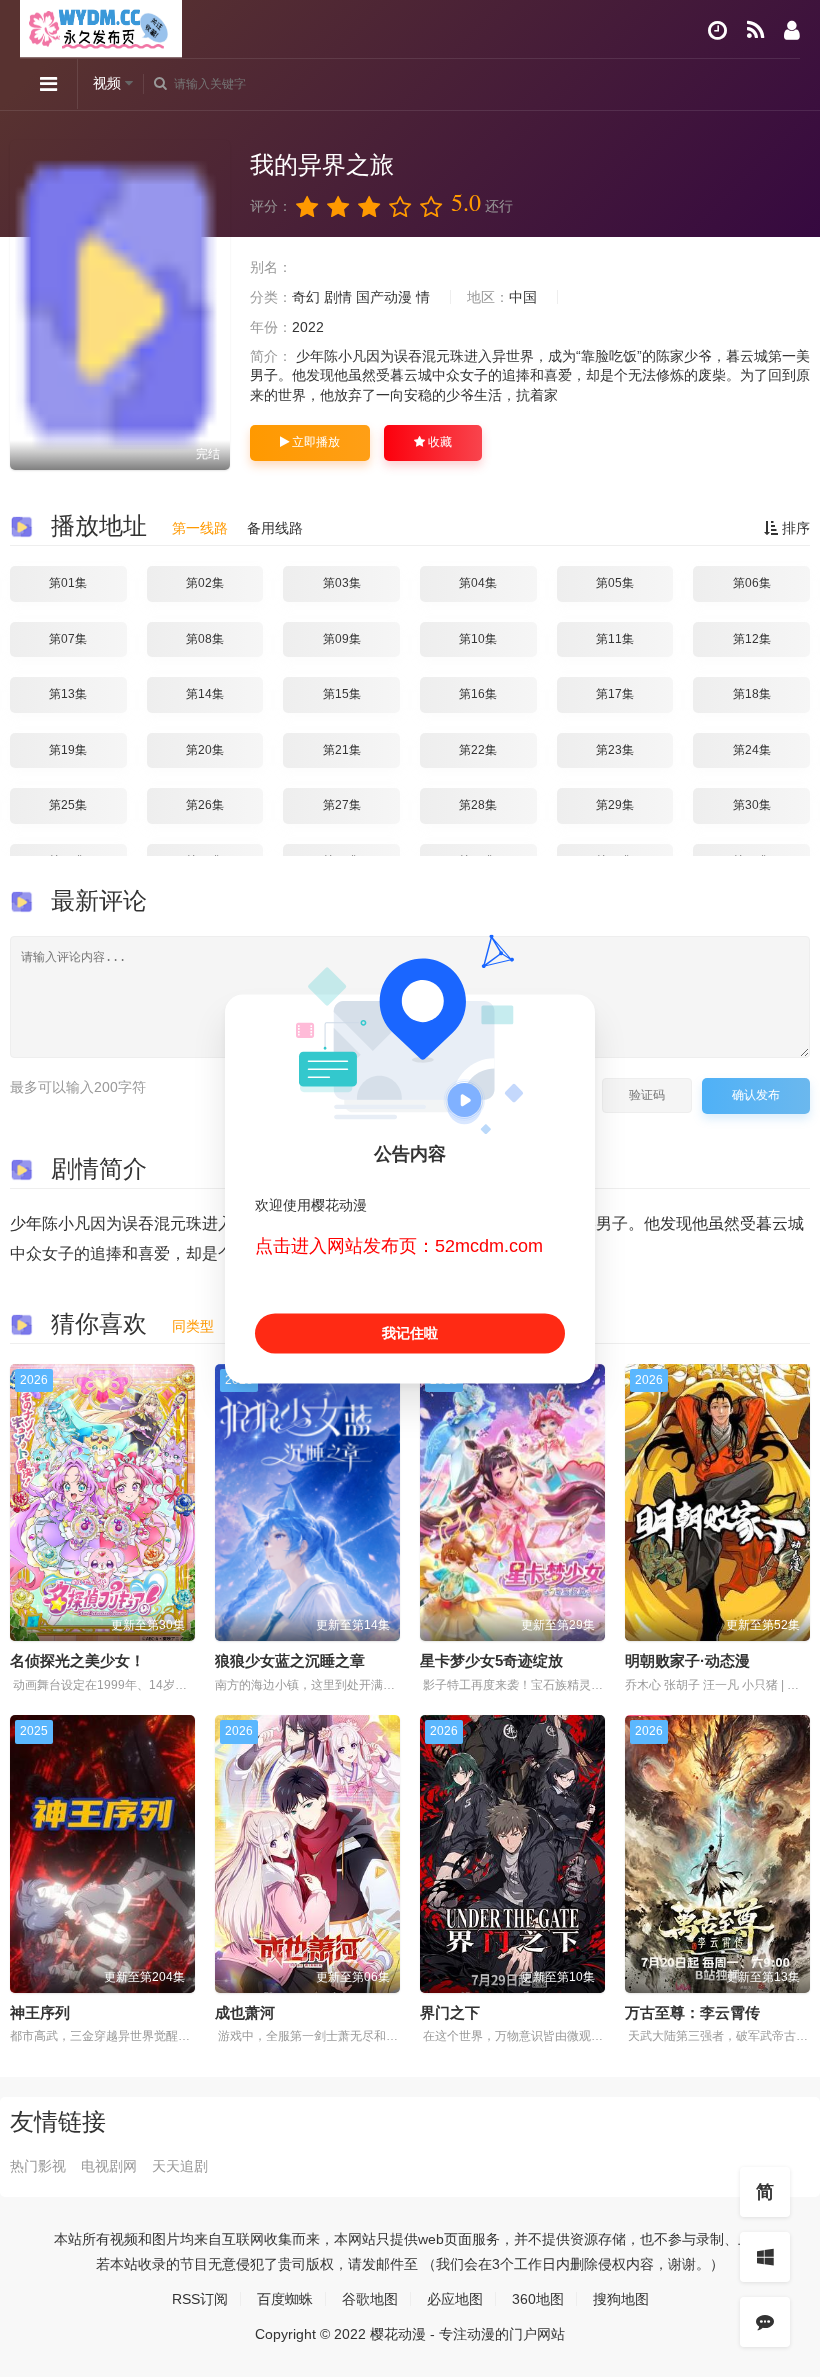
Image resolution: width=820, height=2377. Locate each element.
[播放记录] (717, 30)
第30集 (752, 805)
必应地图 (455, 2299)
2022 (308, 327)
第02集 (205, 583)
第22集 (478, 750)
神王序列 (40, 2012)
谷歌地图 (370, 2299)
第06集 (752, 583)
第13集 (68, 694)
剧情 (338, 297)
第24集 (752, 750)
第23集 (615, 750)
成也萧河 (245, 2012)
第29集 (615, 805)
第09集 (342, 639)
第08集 (205, 639)
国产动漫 (384, 297)
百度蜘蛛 (285, 2299)
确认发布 (756, 1095)
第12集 (752, 639)
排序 (794, 528)
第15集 (342, 694)
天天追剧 (180, 2166)
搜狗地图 (621, 2299)
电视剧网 (109, 2166)
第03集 (342, 583)
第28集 (478, 805)
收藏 (438, 442)
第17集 (615, 694)
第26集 (205, 805)
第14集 (205, 694)
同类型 (193, 1326)
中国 (523, 297)
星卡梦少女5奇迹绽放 (491, 1660)
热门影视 (38, 2166)
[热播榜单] (755, 30)
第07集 (68, 639)
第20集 (205, 750)
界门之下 (450, 2012)
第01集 (68, 583)
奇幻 (306, 297)
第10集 (478, 639)
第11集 (615, 639)
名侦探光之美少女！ (77, 1660)
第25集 (68, 805)
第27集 (342, 805)
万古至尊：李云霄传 (692, 2012)
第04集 (478, 583)
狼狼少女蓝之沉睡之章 (290, 1660)
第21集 (342, 750)
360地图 (538, 2299)
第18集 (752, 694)
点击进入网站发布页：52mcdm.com (399, 1247)
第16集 (478, 694)
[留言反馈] (765, 2322)
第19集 (68, 750)
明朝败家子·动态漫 (687, 1660)
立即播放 (314, 442)
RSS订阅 (200, 2299)
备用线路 (275, 528)
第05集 (615, 583)
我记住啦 (410, 1333)
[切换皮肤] (765, 2257)
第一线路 (200, 528)
